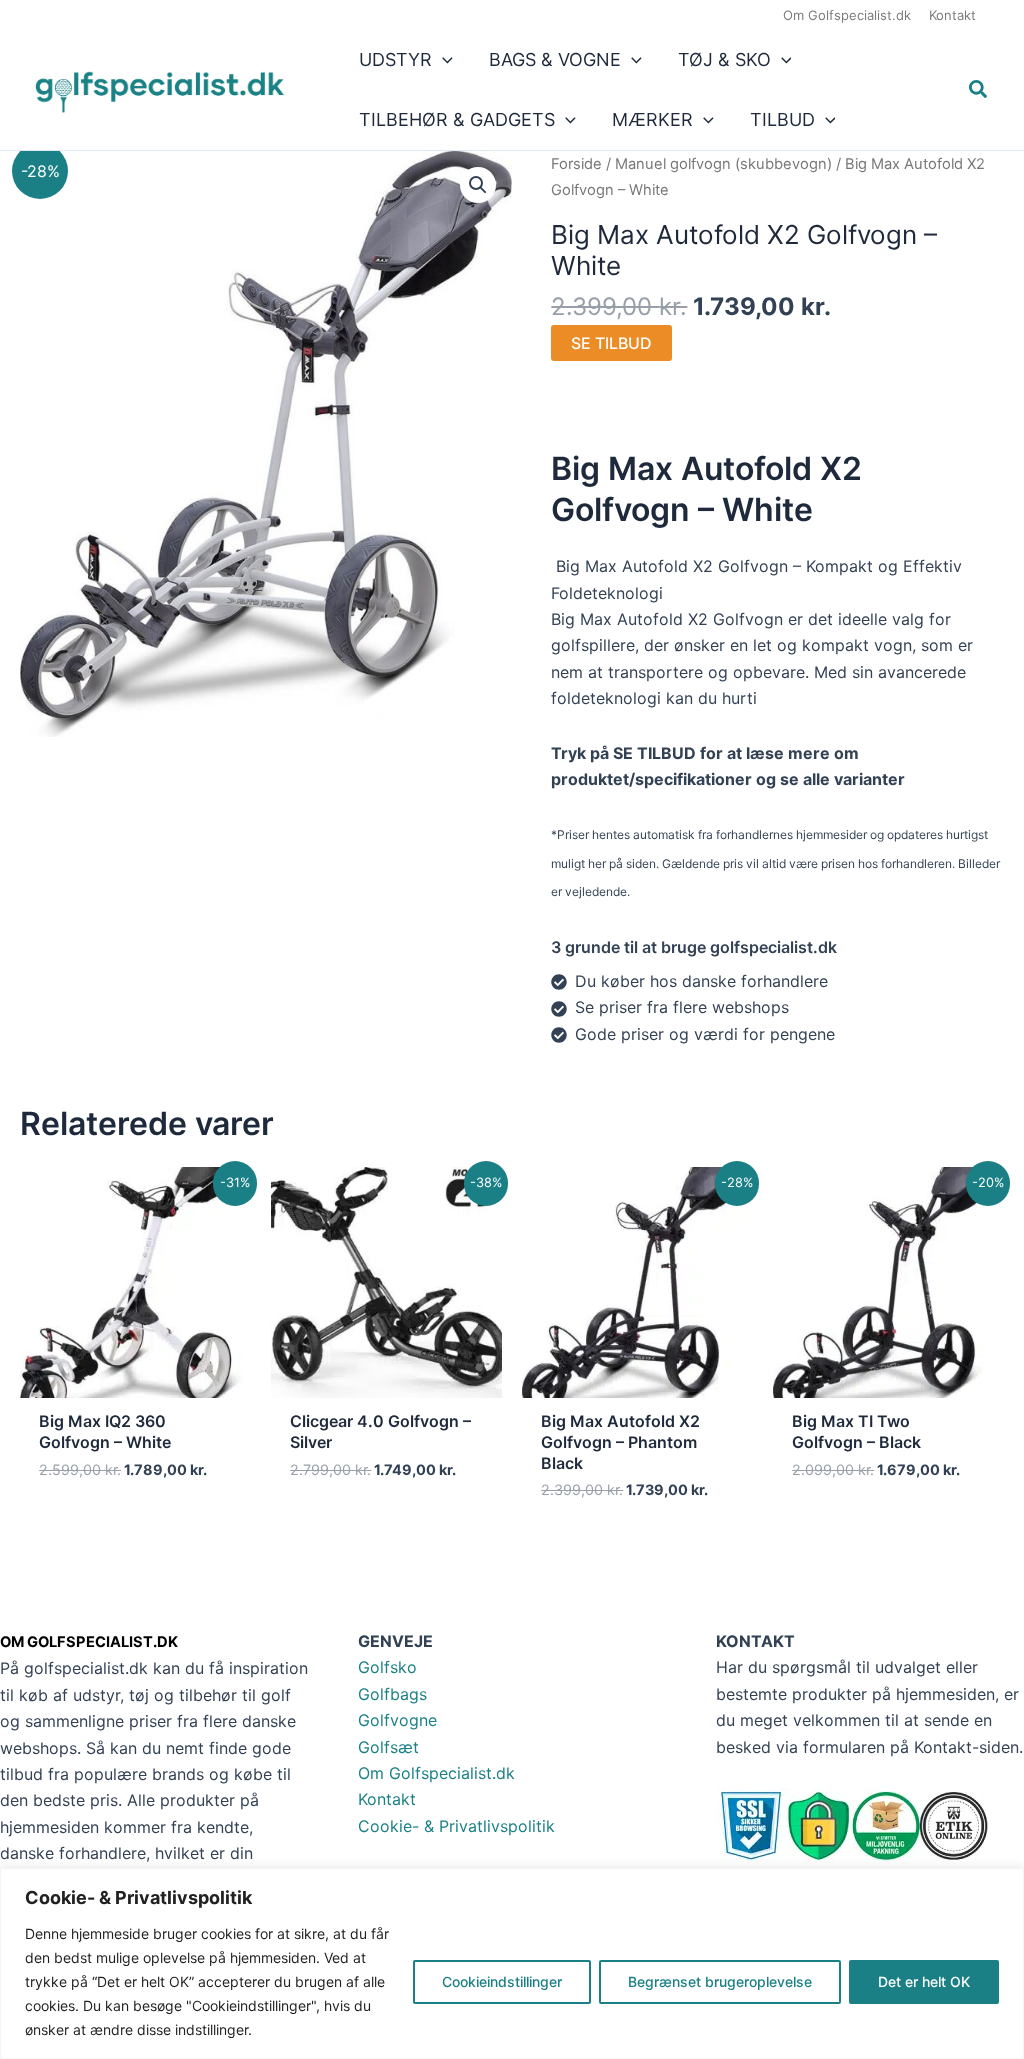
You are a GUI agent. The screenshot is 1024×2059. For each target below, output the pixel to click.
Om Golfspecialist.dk (436, 1773)
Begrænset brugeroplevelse (720, 1981)
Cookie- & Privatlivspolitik (456, 1826)
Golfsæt (388, 1747)
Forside (576, 164)
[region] (512, 1963)
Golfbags (392, 1694)
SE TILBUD (611, 343)
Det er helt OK (924, 1981)
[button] (442, 60)
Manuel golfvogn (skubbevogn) (723, 164)
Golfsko (387, 1667)
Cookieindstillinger (502, 1981)
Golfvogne (397, 1720)
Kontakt (387, 1799)
